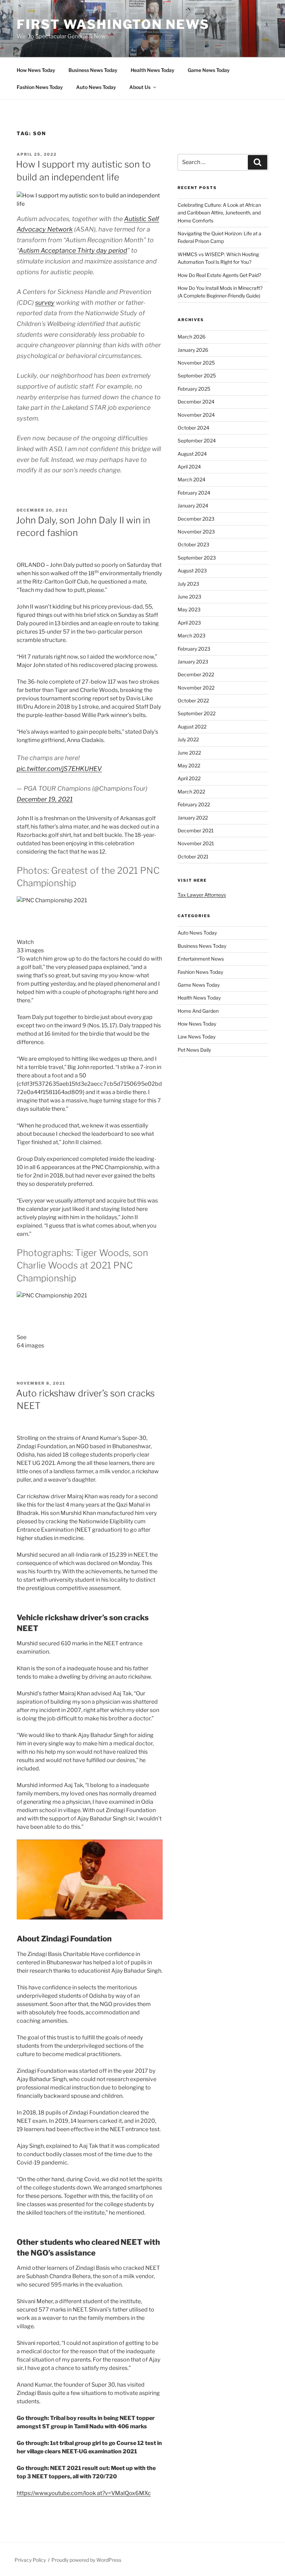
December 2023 (196, 519)
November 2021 (196, 843)
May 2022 (189, 765)
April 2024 (189, 467)
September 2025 (197, 376)
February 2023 (194, 649)
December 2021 (196, 830)
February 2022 (194, 804)
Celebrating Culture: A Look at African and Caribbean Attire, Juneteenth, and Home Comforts (219, 213)
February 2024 (194, 493)
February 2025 (194, 389)
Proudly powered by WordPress (86, 2560)
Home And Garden (198, 1011)
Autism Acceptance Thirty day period (73, 250)
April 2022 (189, 778)
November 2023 (196, 532)
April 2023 (189, 623)
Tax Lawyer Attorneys (202, 895)
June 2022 (189, 753)
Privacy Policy (30, 2560)
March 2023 (192, 635)
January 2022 (193, 818)
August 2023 (192, 570)
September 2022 (197, 713)
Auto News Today (96, 87)
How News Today (36, 70)
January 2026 (193, 350)
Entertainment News (201, 959)
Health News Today (153, 70)
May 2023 (189, 609)
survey (45, 303)
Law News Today (197, 1037)
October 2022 (193, 700)
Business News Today (93, 70)
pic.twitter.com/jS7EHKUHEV (59, 769)
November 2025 (196, 363)
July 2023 (188, 584)
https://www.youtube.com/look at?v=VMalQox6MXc (84, 2493)
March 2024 (192, 479)
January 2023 (193, 662)
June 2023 (189, 597)
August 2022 (192, 727)
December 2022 (196, 674)
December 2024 (196, 402)
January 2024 (193, 506)
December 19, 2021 (45, 799)
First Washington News (113, 24)
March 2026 (192, 337)
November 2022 (196, 688)
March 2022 (191, 792)
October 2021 (193, 857)
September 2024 (197, 441)
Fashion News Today (40, 87)
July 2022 (188, 739)
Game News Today (209, 70)
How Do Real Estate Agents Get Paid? (219, 275)
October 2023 (193, 544)
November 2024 (196, 415)
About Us (140, 87)
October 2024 (193, 428)
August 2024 (192, 454)
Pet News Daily (194, 1050)
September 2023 (197, 558)
